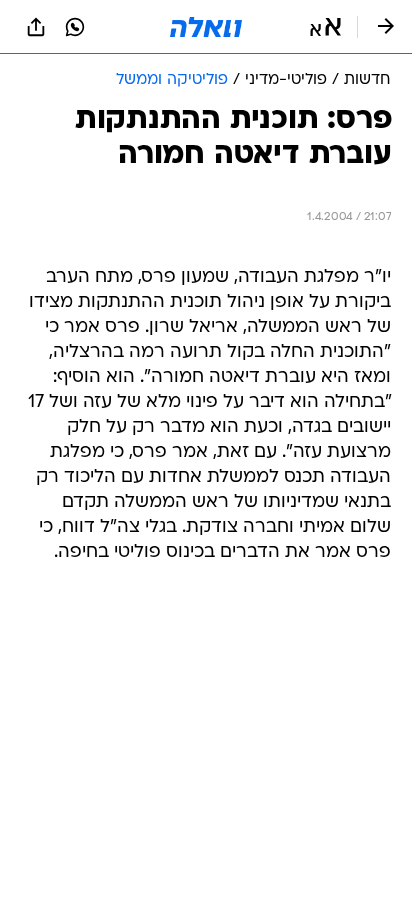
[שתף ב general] (36, 27)
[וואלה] (206, 27)
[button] (325, 27)
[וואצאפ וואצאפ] (75, 27)
